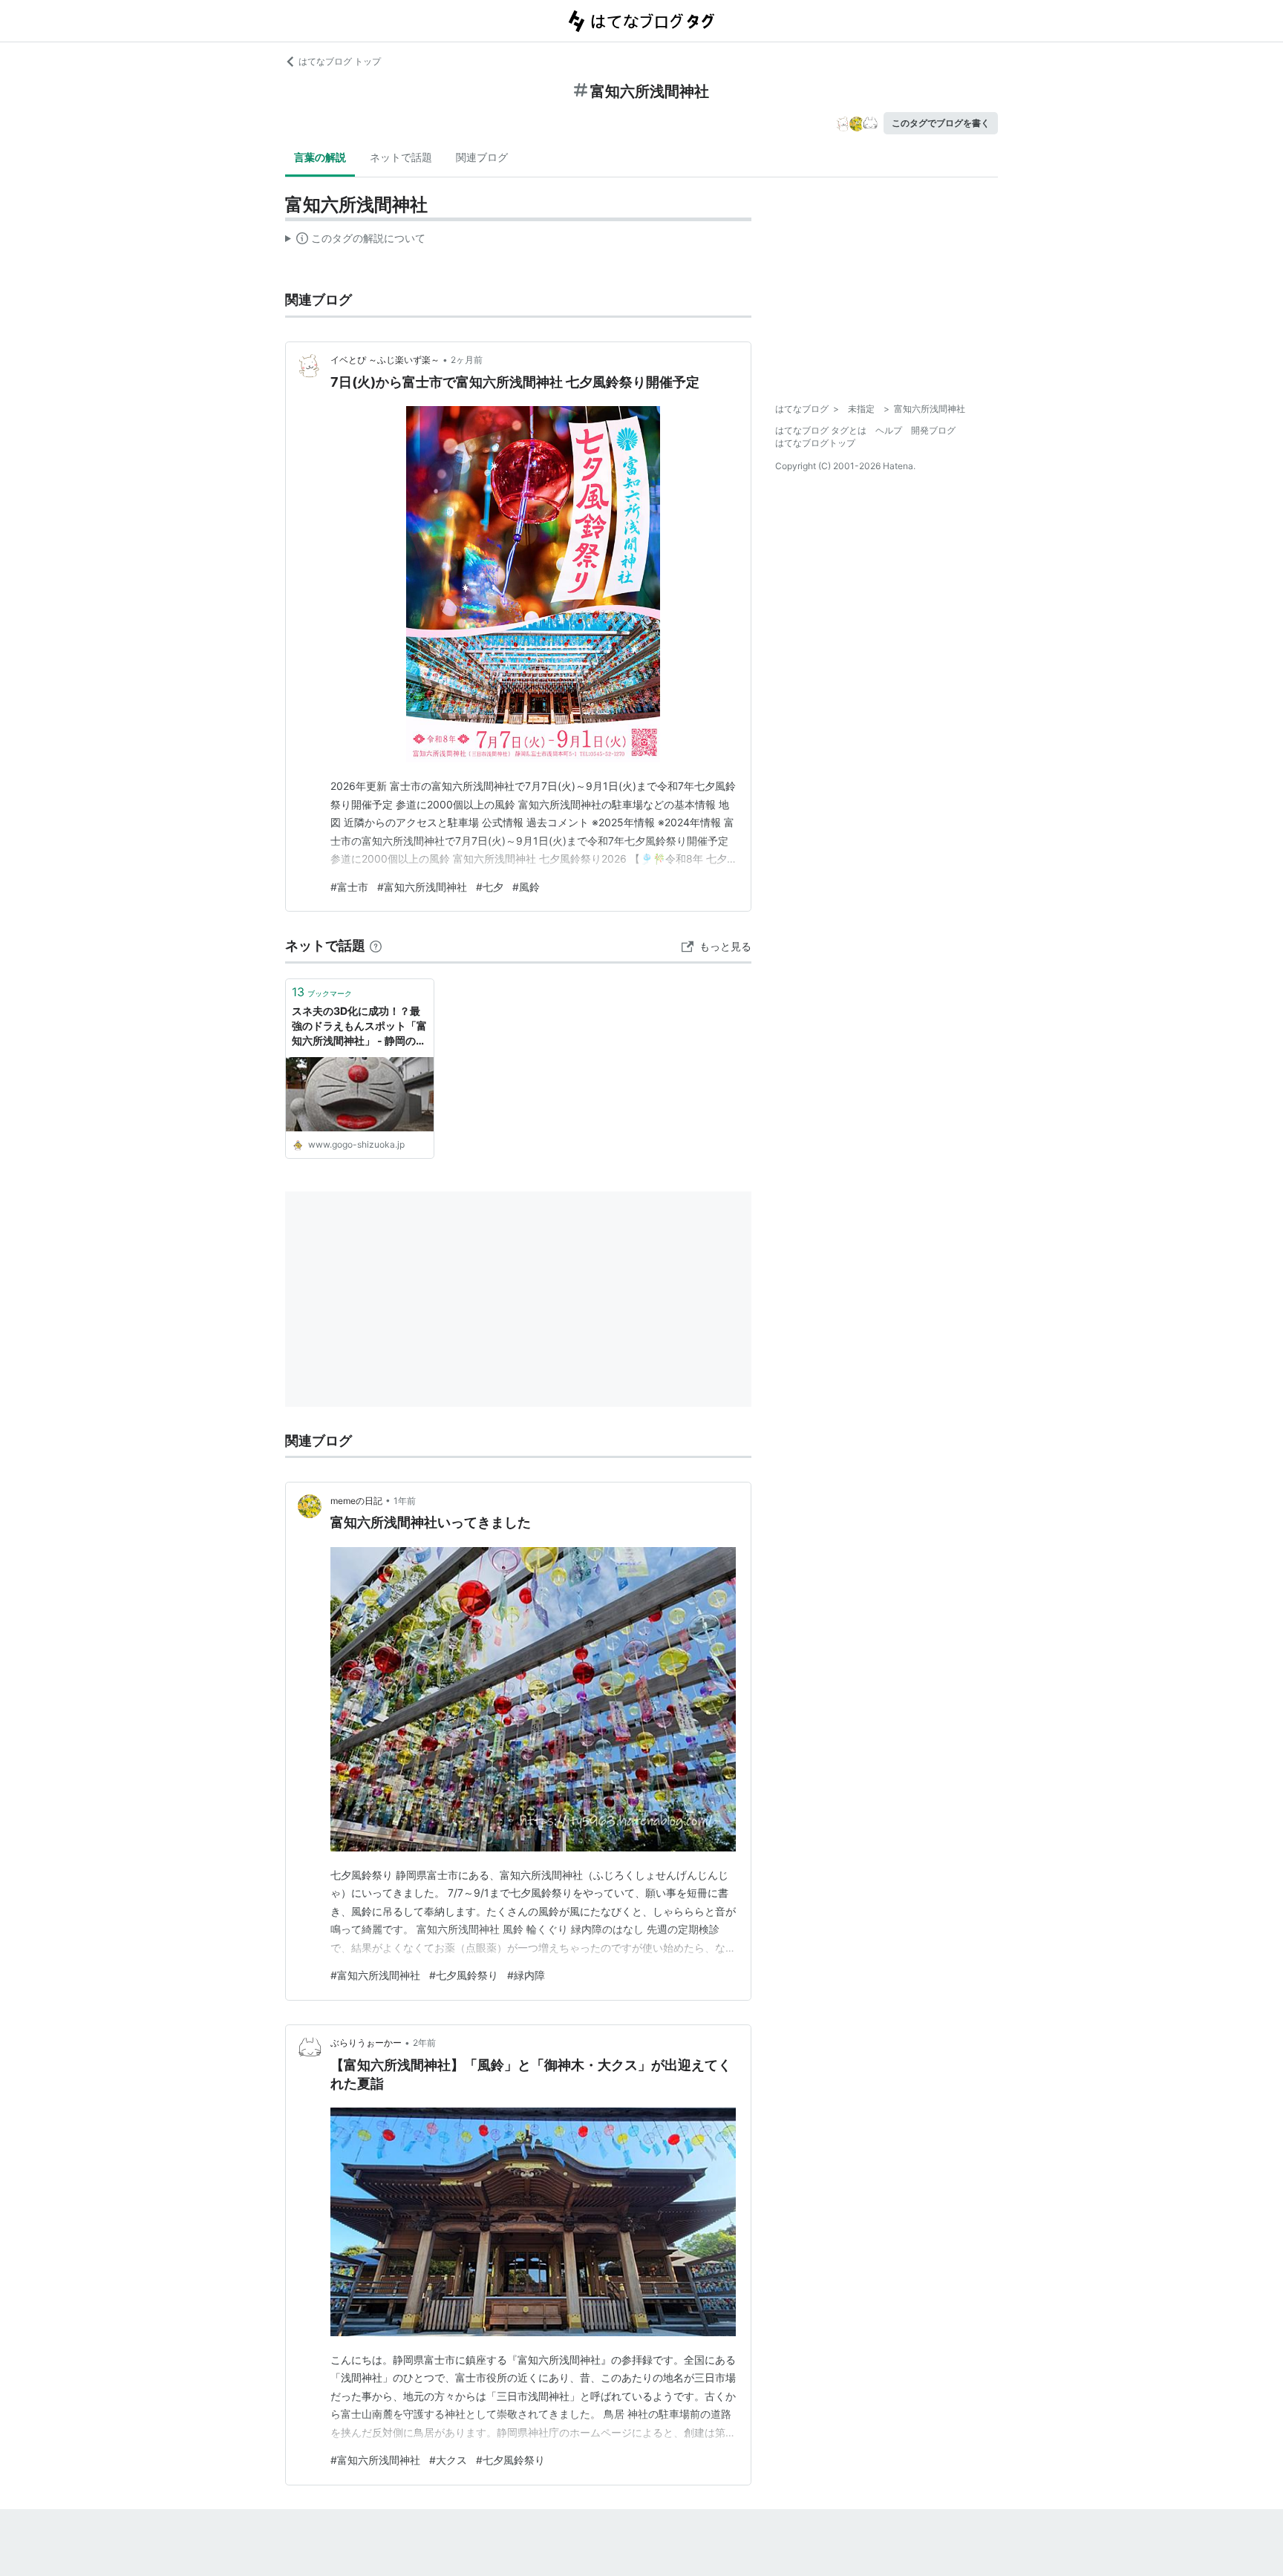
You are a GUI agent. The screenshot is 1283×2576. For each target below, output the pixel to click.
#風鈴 (526, 887)
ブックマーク (322, 992)
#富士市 (349, 887)
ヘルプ (889, 430)
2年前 (424, 2043)
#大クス (448, 2460)
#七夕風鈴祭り (464, 1975)
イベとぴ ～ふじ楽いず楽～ (385, 360)
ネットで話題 (401, 157)
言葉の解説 (320, 157)
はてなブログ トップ (340, 61)
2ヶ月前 (467, 360)
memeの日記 (356, 1501)
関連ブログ (482, 157)
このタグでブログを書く (941, 123)
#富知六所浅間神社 (422, 887)
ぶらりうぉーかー (366, 2043)
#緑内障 (526, 1975)
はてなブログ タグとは (821, 430)
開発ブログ (933, 430)
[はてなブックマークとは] (376, 945)
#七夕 (490, 887)
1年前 (405, 1501)
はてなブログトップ (815, 443)
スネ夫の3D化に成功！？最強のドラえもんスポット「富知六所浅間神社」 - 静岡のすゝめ (359, 1026)
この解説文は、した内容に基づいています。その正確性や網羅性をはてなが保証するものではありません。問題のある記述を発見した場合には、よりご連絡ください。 (355, 241)
